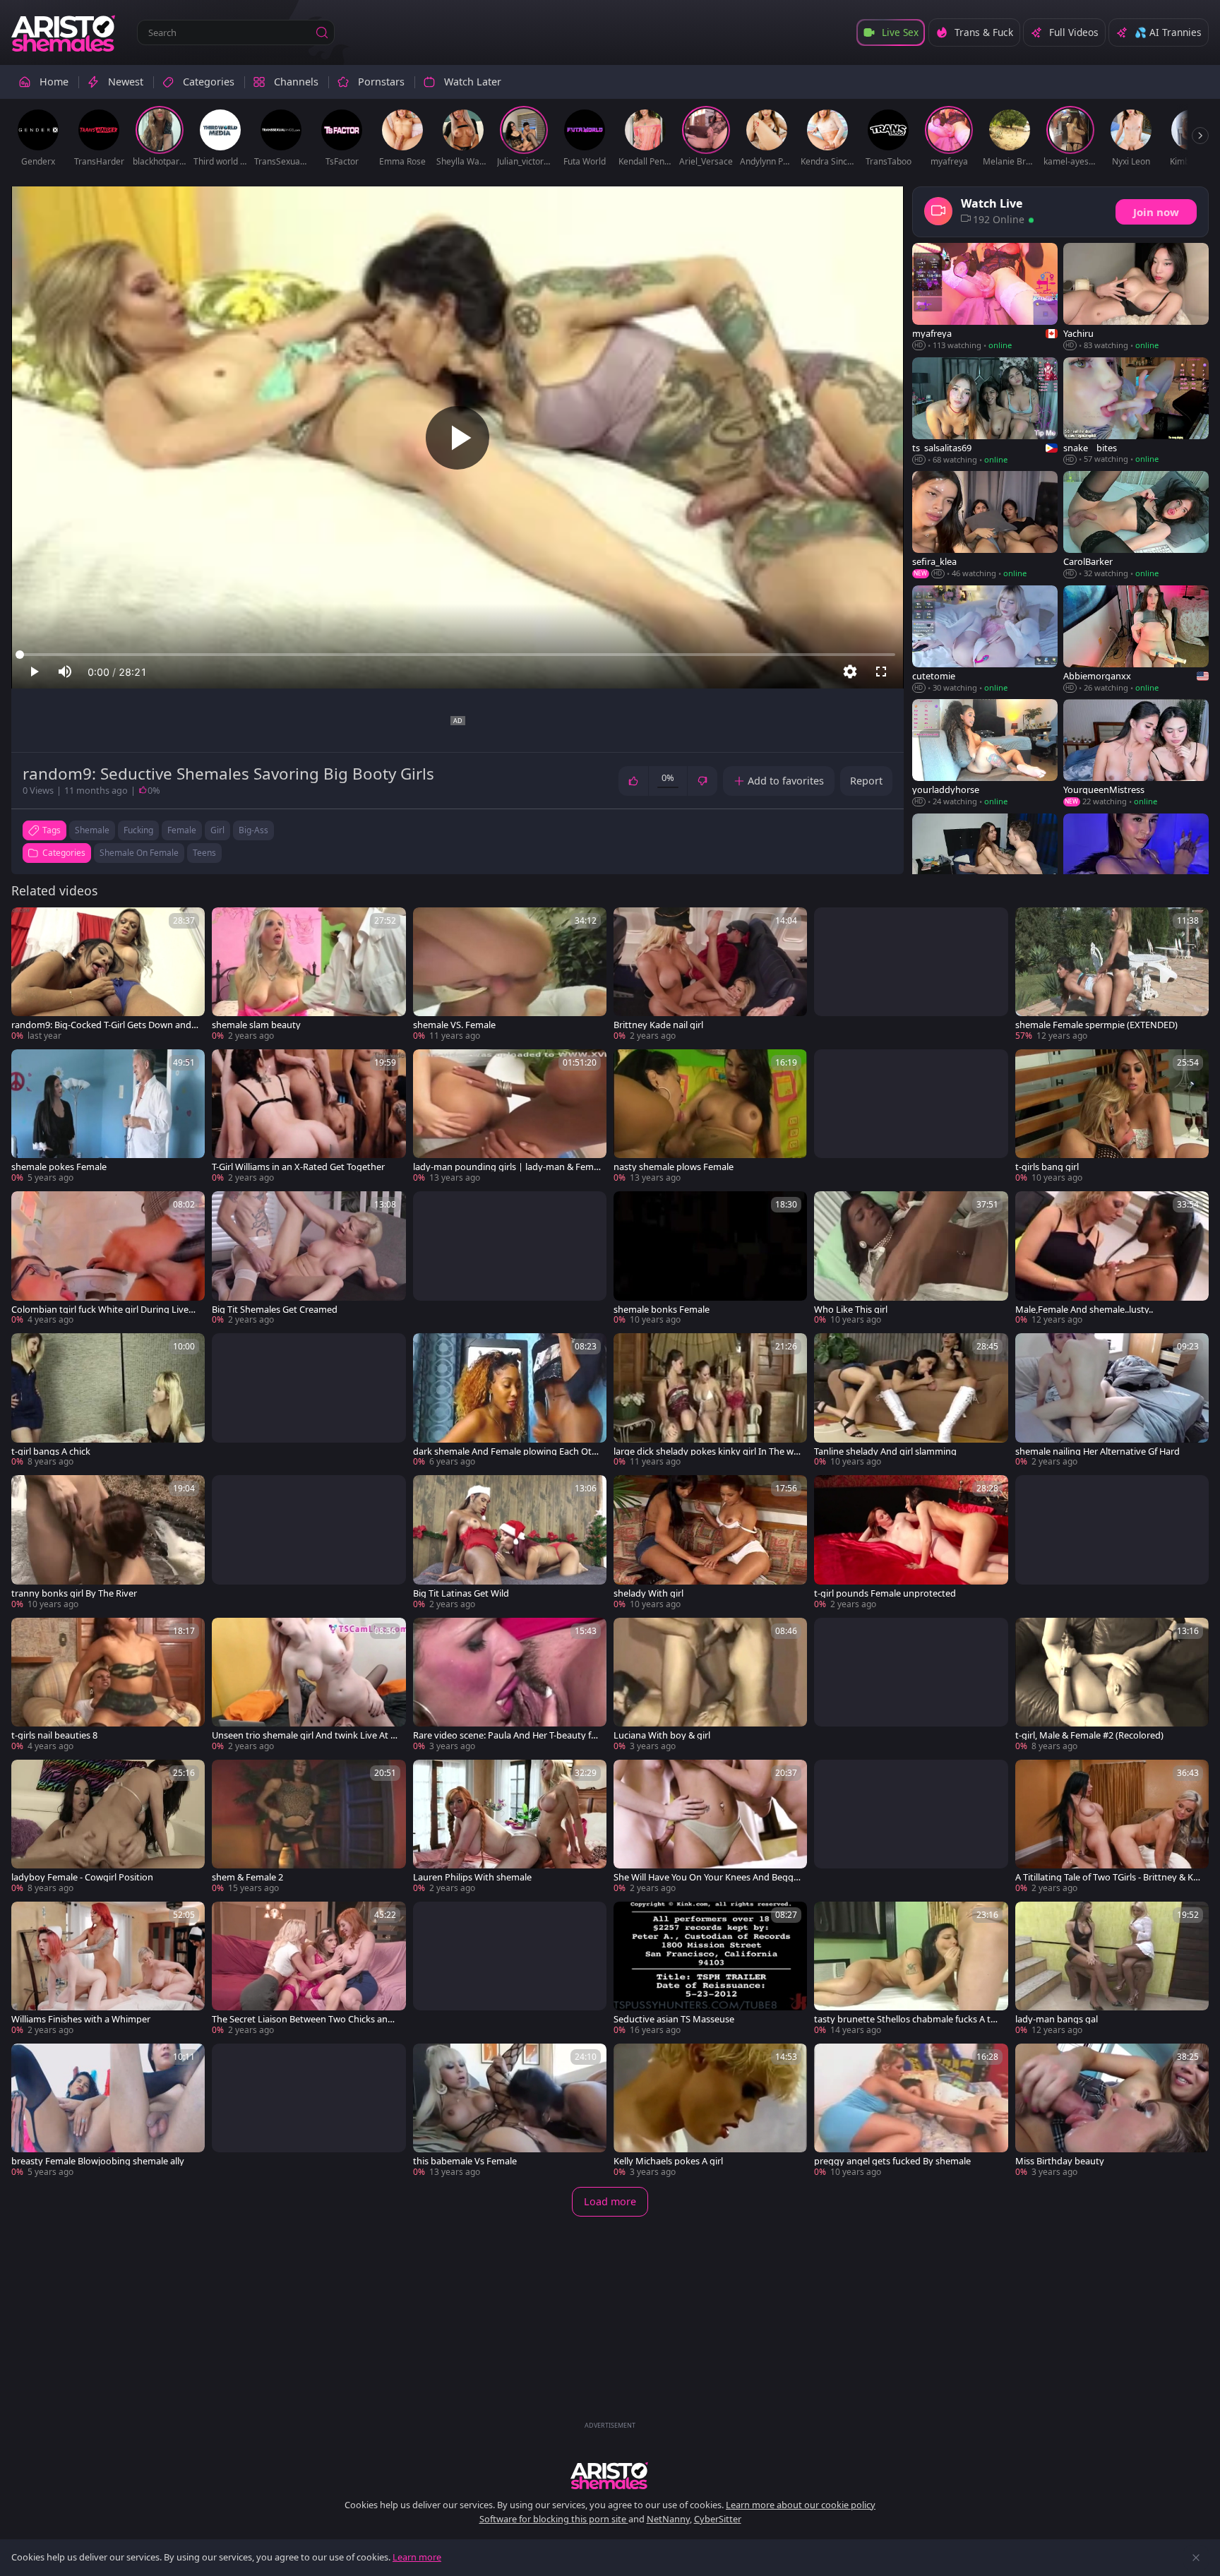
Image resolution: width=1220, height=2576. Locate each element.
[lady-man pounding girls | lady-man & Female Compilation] (510, 1117)
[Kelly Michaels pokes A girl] (710, 2111)
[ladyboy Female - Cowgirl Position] (108, 1827)
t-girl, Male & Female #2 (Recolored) (1089, 1735)
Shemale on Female (139, 853)
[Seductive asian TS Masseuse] (710, 1969)
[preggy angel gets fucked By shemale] (911, 2111)
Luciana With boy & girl (662, 1735)
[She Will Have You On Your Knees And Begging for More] (710, 1827)
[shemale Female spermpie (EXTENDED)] (1112, 975)
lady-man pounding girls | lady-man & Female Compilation (507, 1167)
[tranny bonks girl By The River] (108, 1543)
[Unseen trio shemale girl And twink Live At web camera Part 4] (309, 1685)
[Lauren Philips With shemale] (510, 1827)
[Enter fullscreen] (881, 672)
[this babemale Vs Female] (510, 2111)
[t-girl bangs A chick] (108, 1401)
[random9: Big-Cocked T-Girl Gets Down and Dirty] (108, 975)
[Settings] (850, 672)
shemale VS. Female (454, 1025)
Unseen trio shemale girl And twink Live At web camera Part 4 (305, 1735)
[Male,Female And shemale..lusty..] (1112, 1259)
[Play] (457, 438)
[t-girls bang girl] (1112, 1117)
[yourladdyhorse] (985, 753)
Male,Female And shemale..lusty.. (1084, 1310)
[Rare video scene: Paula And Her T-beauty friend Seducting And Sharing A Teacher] (510, 1685)
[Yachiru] (1136, 297)
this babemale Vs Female (465, 2161)
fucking (138, 830)
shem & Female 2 (247, 1877)
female (182, 830)
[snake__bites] (1136, 412)
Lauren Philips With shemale (472, 1877)
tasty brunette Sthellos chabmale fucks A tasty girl (907, 2019)
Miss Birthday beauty (1060, 2161)
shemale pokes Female (59, 1167)
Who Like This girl (851, 1310)
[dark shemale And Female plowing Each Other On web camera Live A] (510, 1401)
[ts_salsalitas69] (985, 412)
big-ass (253, 830)
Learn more (417, 2557)
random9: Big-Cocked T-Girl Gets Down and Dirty (101, 1025)
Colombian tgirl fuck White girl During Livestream (104, 1310)
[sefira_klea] (985, 525)
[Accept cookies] (1196, 2558)
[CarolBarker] (1136, 525)
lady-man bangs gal (1057, 2019)
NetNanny (668, 2519)
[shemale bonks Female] (710, 1259)
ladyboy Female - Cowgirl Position (82, 1877)
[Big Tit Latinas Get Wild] (510, 1543)
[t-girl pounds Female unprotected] (911, 1543)
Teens (204, 853)
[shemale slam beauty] (309, 975)
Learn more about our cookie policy (801, 2505)
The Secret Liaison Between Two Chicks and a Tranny (303, 2019)
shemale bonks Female (662, 1310)
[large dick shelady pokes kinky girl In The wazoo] (710, 1401)
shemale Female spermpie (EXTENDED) (1096, 1025)
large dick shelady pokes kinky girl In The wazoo (706, 1451)
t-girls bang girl (1047, 1167)
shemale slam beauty (256, 1025)
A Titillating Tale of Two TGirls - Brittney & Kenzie (1107, 1877)
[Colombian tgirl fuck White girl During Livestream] (108, 1259)
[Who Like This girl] (911, 1259)
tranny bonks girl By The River (74, 1593)
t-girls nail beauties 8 (54, 1735)
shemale (92, 830)
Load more (610, 2201)
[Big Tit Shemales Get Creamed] (309, 1259)
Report (866, 781)
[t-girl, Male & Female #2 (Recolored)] (1112, 1685)
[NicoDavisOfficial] (985, 868)
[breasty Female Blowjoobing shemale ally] (108, 2111)
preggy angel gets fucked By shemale (892, 2161)
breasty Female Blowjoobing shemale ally (98, 2161)
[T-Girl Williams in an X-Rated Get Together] (309, 1117)
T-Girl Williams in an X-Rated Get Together (298, 1167)
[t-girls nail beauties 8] (108, 1685)
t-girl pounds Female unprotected (885, 1593)
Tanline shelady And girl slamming (885, 1451)
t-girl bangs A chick (51, 1451)
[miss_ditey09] (1136, 868)
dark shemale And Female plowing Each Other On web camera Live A (505, 1451)
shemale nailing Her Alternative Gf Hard (1098, 1451)
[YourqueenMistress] (1136, 753)
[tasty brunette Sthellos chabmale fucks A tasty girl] (911, 1969)
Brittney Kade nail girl (658, 1025)
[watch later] (28, 924)
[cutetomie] (985, 640)
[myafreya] (985, 297)
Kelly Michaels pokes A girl (668, 2161)
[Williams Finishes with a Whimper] (108, 1969)
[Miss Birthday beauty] (1112, 2111)
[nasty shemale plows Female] (710, 1117)
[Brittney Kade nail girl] (710, 975)
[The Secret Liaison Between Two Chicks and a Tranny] (309, 1969)
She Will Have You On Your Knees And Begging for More (707, 1877)
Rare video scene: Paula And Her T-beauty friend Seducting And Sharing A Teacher (505, 1735)
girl (217, 830)
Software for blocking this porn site (554, 2519)
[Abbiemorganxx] (1136, 640)
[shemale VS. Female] (510, 975)
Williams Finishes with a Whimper (81, 2019)
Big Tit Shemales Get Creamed (275, 1310)
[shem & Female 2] (309, 1827)
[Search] (322, 32)
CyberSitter (718, 2519)
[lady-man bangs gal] (1112, 1969)
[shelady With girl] (710, 1543)
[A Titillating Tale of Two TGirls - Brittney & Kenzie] (1112, 1827)
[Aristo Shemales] (64, 32)
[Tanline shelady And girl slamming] (911, 1401)
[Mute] (65, 672)
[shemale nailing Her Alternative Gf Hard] (1112, 1401)
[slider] (457, 655)
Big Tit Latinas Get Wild (461, 1593)
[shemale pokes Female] (108, 1117)
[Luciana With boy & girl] (710, 1685)
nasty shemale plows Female (674, 1167)
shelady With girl (648, 1593)
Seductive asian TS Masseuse (674, 2019)
